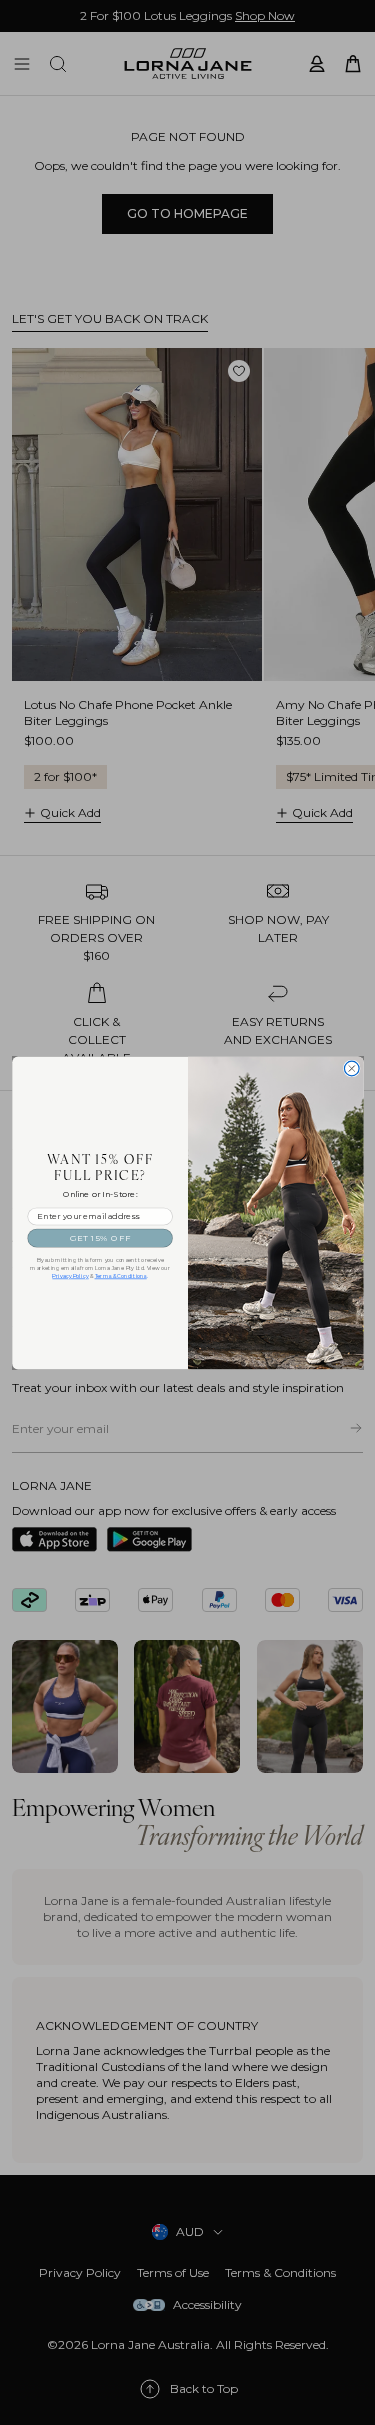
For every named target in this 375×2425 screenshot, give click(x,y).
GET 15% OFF (99, 1237)
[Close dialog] (351, 1068)
